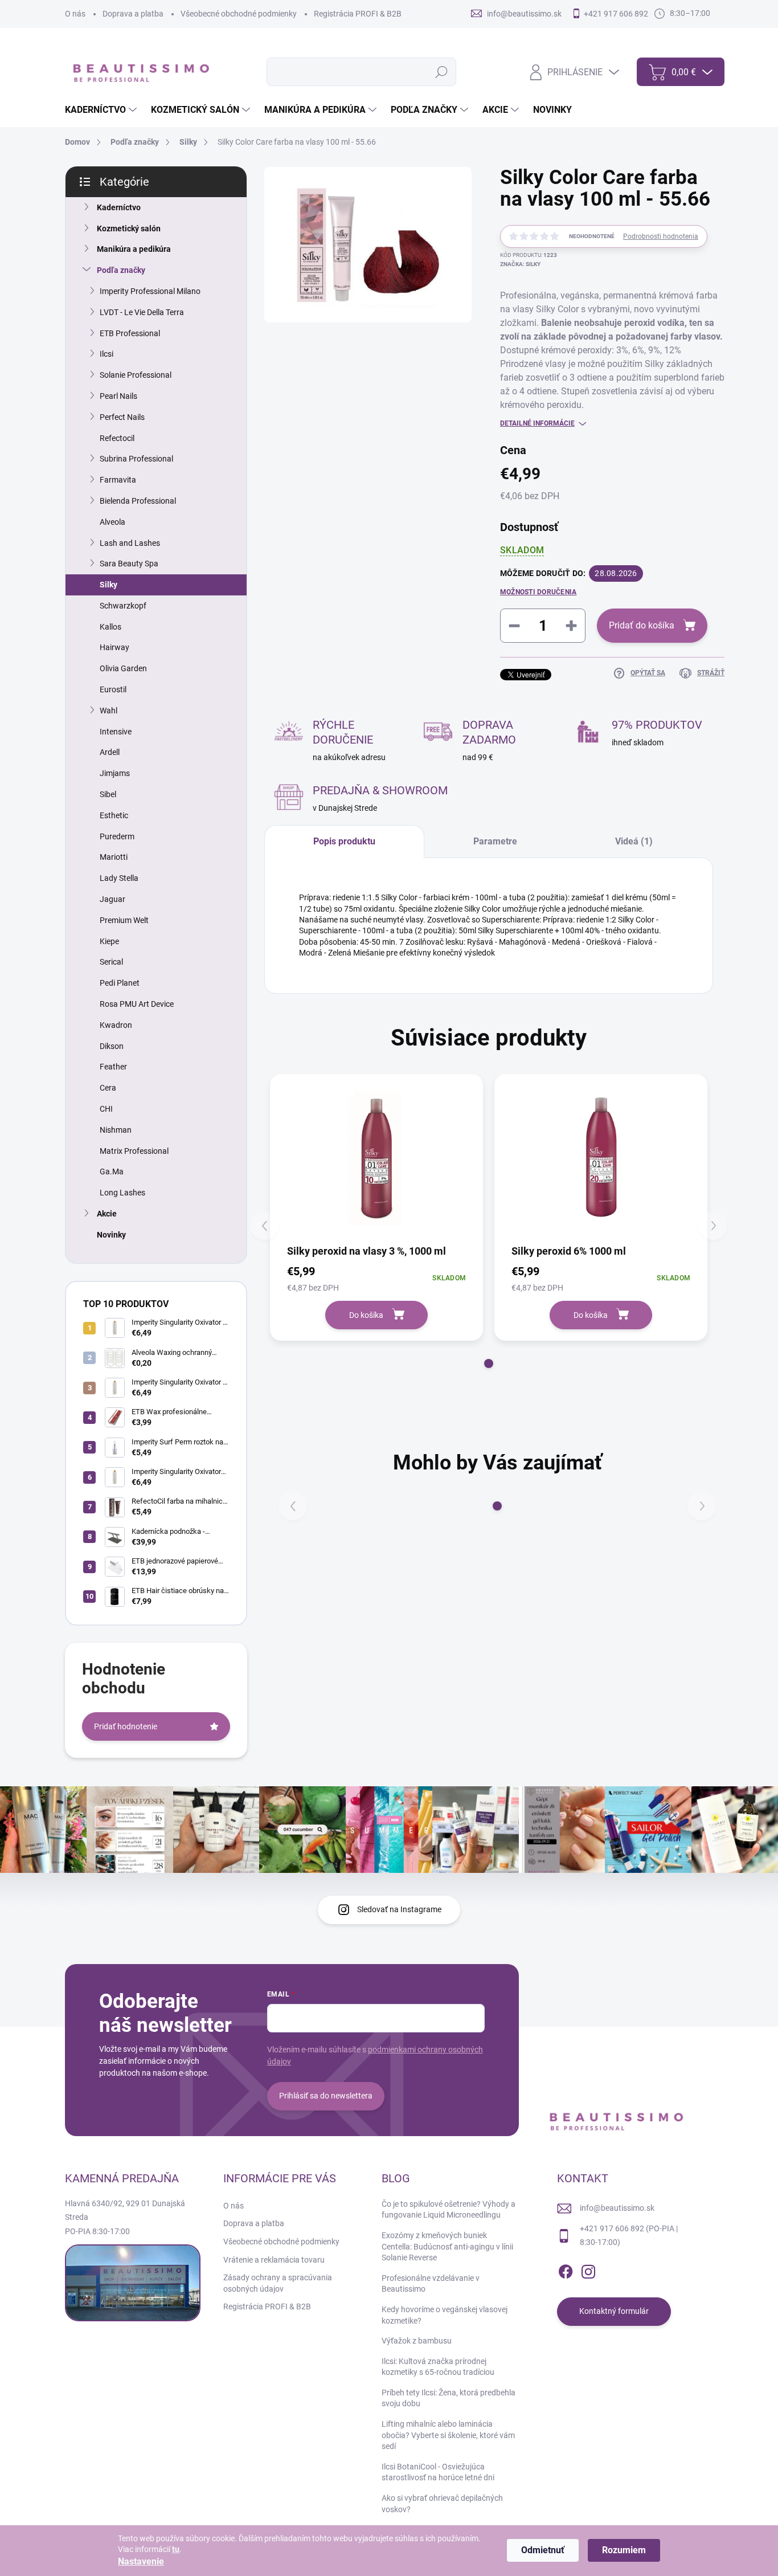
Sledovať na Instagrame (399, 1909)
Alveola (112, 522)
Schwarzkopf (123, 606)
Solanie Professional (136, 375)
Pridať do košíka (642, 625)
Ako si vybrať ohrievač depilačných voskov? (442, 2504)
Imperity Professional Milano (150, 291)
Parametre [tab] (495, 841)
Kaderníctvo (119, 207)
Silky (108, 585)
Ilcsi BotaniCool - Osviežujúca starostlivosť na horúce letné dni (438, 2472)
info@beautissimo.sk (617, 2208)
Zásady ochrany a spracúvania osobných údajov (278, 2283)
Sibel (108, 794)
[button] (489, 1363)
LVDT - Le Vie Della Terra (142, 312)
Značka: (520, 264)
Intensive (116, 732)
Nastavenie (141, 2561)
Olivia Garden (123, 668)
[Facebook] (566, 2269)
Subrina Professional (136, 459)
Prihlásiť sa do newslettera (326, 2096)
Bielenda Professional (138, 501)
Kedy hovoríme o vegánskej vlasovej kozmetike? (445, 2315)
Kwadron (116, 1025)
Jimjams (115, 773)
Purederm (117, 836)
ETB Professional (130, 333)
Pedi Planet (120, 983)
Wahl (108, 711)
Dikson (112, 1046)
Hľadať (442, 72)
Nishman (116, 1130)
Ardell (110, 752)
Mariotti (114, 857)
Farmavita (118, 480)
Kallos (110, 627)
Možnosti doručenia (538, 592)
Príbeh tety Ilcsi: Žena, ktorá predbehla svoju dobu (449, 2398)
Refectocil (117, 438)
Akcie (107, 1214)
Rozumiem (624, 2550)
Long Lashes (122, 1193)
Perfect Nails (122, 417)
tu (176, 2549)
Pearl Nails (118, 396)
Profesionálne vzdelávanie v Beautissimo (431, 2284)
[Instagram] (588, 2269)
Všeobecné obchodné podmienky (239, 14)
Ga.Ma (112, 1171)
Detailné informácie (537, 423)
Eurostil (113, 689)
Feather (113, 1067)
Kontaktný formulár (614, 2311)
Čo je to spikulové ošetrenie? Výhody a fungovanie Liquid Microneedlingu (449, 2210)
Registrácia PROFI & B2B (358, 14)
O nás (75, 14)
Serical (111, 962)
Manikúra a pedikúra (134, 249)
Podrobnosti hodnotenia (661, 236)
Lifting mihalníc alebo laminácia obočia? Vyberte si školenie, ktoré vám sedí (448, 2435)
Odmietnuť (543, 2550)
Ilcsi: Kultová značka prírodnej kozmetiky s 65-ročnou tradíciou (438, 2367)
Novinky (111, 1235)
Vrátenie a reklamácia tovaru (274, 2260)
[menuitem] (102, 110)
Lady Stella (119, 878)
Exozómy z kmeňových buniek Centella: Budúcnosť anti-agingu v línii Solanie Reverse (447, 2246)
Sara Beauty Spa (129, 564)
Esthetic (114, 815)
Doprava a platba (133, 14)
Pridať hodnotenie (126, 1726)
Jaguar (112, 899)
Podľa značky (121, 270)
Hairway (114, 647)
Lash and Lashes (130, 543)
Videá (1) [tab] (634, 841)
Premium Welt (124, 920)
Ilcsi (107, 354)
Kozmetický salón (129, 228)
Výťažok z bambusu (417, 2341)
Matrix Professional (134, 1151)
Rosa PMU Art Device (137, 1004)
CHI (106, 1109)
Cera (108, 1088)
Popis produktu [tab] (344, 841)
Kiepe (109, 941)
